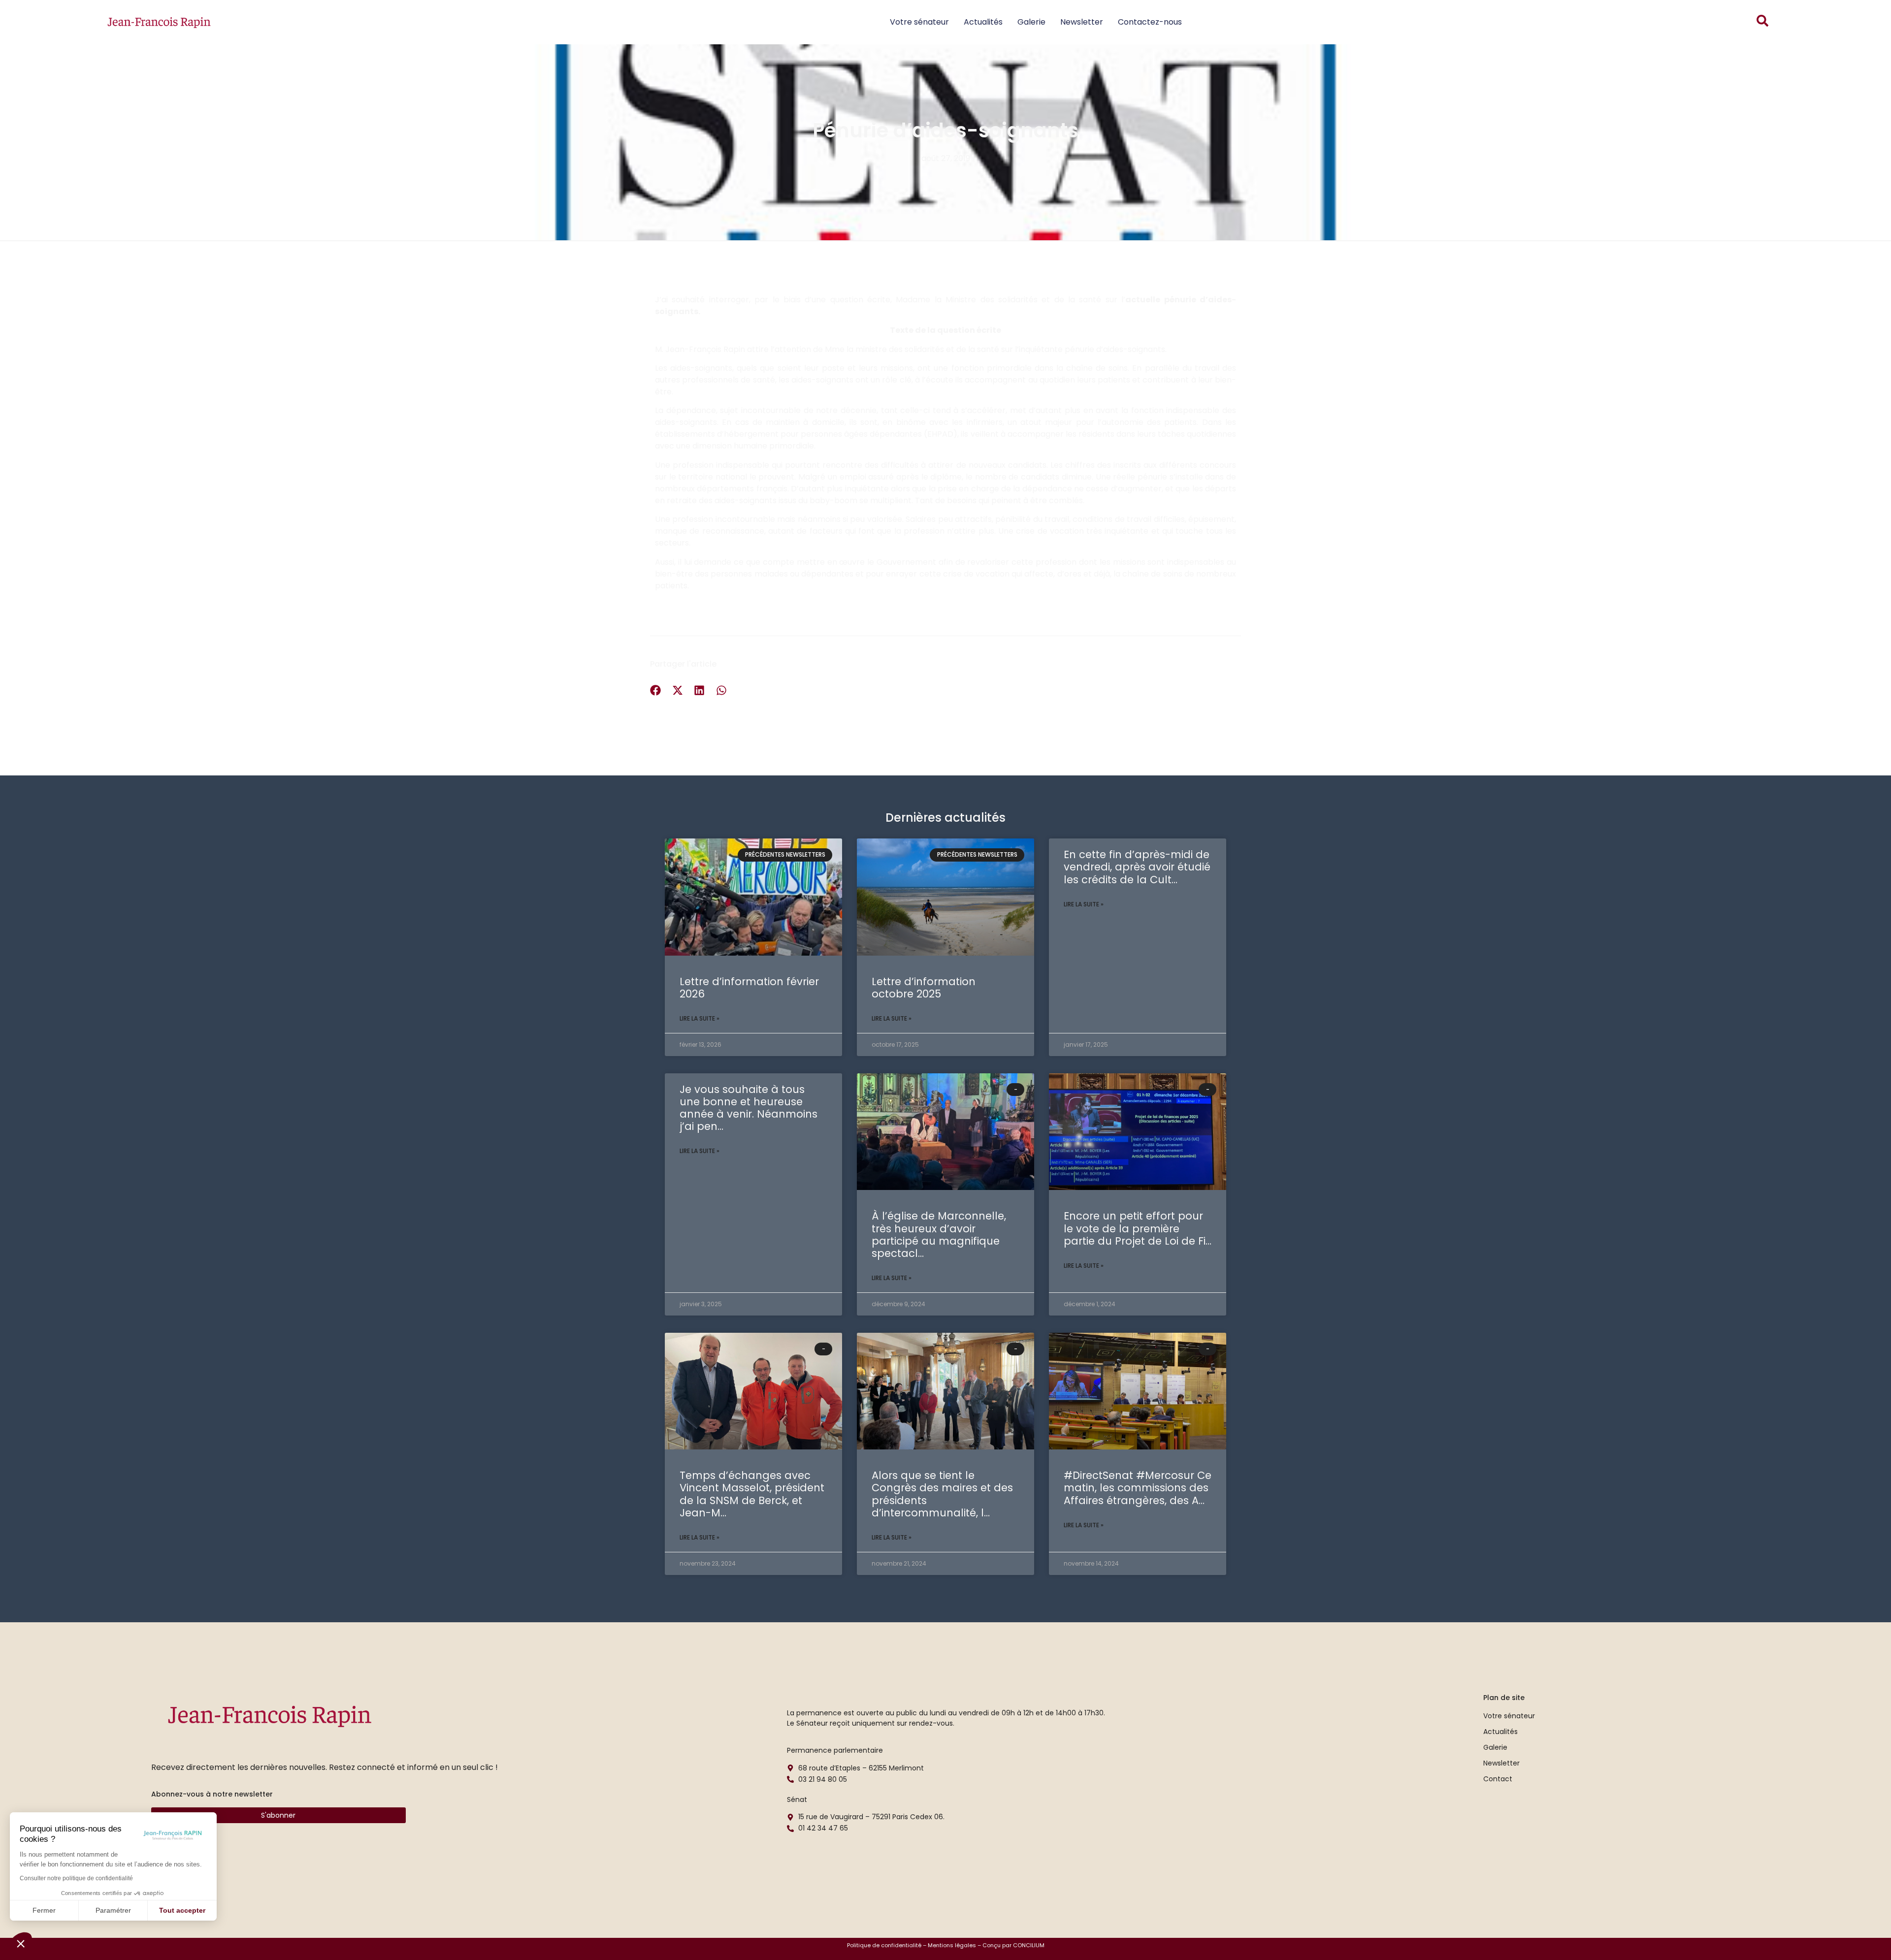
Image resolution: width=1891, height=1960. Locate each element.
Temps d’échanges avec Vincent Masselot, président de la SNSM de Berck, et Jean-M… (752, 1494)
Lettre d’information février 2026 (749, 988)
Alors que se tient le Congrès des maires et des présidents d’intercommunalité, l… (942, 1494)
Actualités (983, 22)
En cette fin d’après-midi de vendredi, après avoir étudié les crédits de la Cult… (1137, 867)
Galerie (1031, 22)
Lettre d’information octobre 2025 (924, 988)
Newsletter (1082, 22)
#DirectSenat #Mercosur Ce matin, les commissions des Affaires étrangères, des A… (1138, 1488)
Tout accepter (182, 1910)
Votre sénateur (919, 22)
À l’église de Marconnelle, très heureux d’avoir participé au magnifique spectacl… (939, 1235)
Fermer (44, 1910)
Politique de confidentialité (884, 1945)
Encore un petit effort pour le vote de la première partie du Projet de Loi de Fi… (1138, 1228)
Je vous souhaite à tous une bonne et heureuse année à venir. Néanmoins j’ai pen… (749, 1108)
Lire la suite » (700, 1018)
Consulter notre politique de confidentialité (76, 1878)
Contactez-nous (1150, 22)
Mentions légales (952, 1945)
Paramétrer (113, 1910)
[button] (21, 1943)
